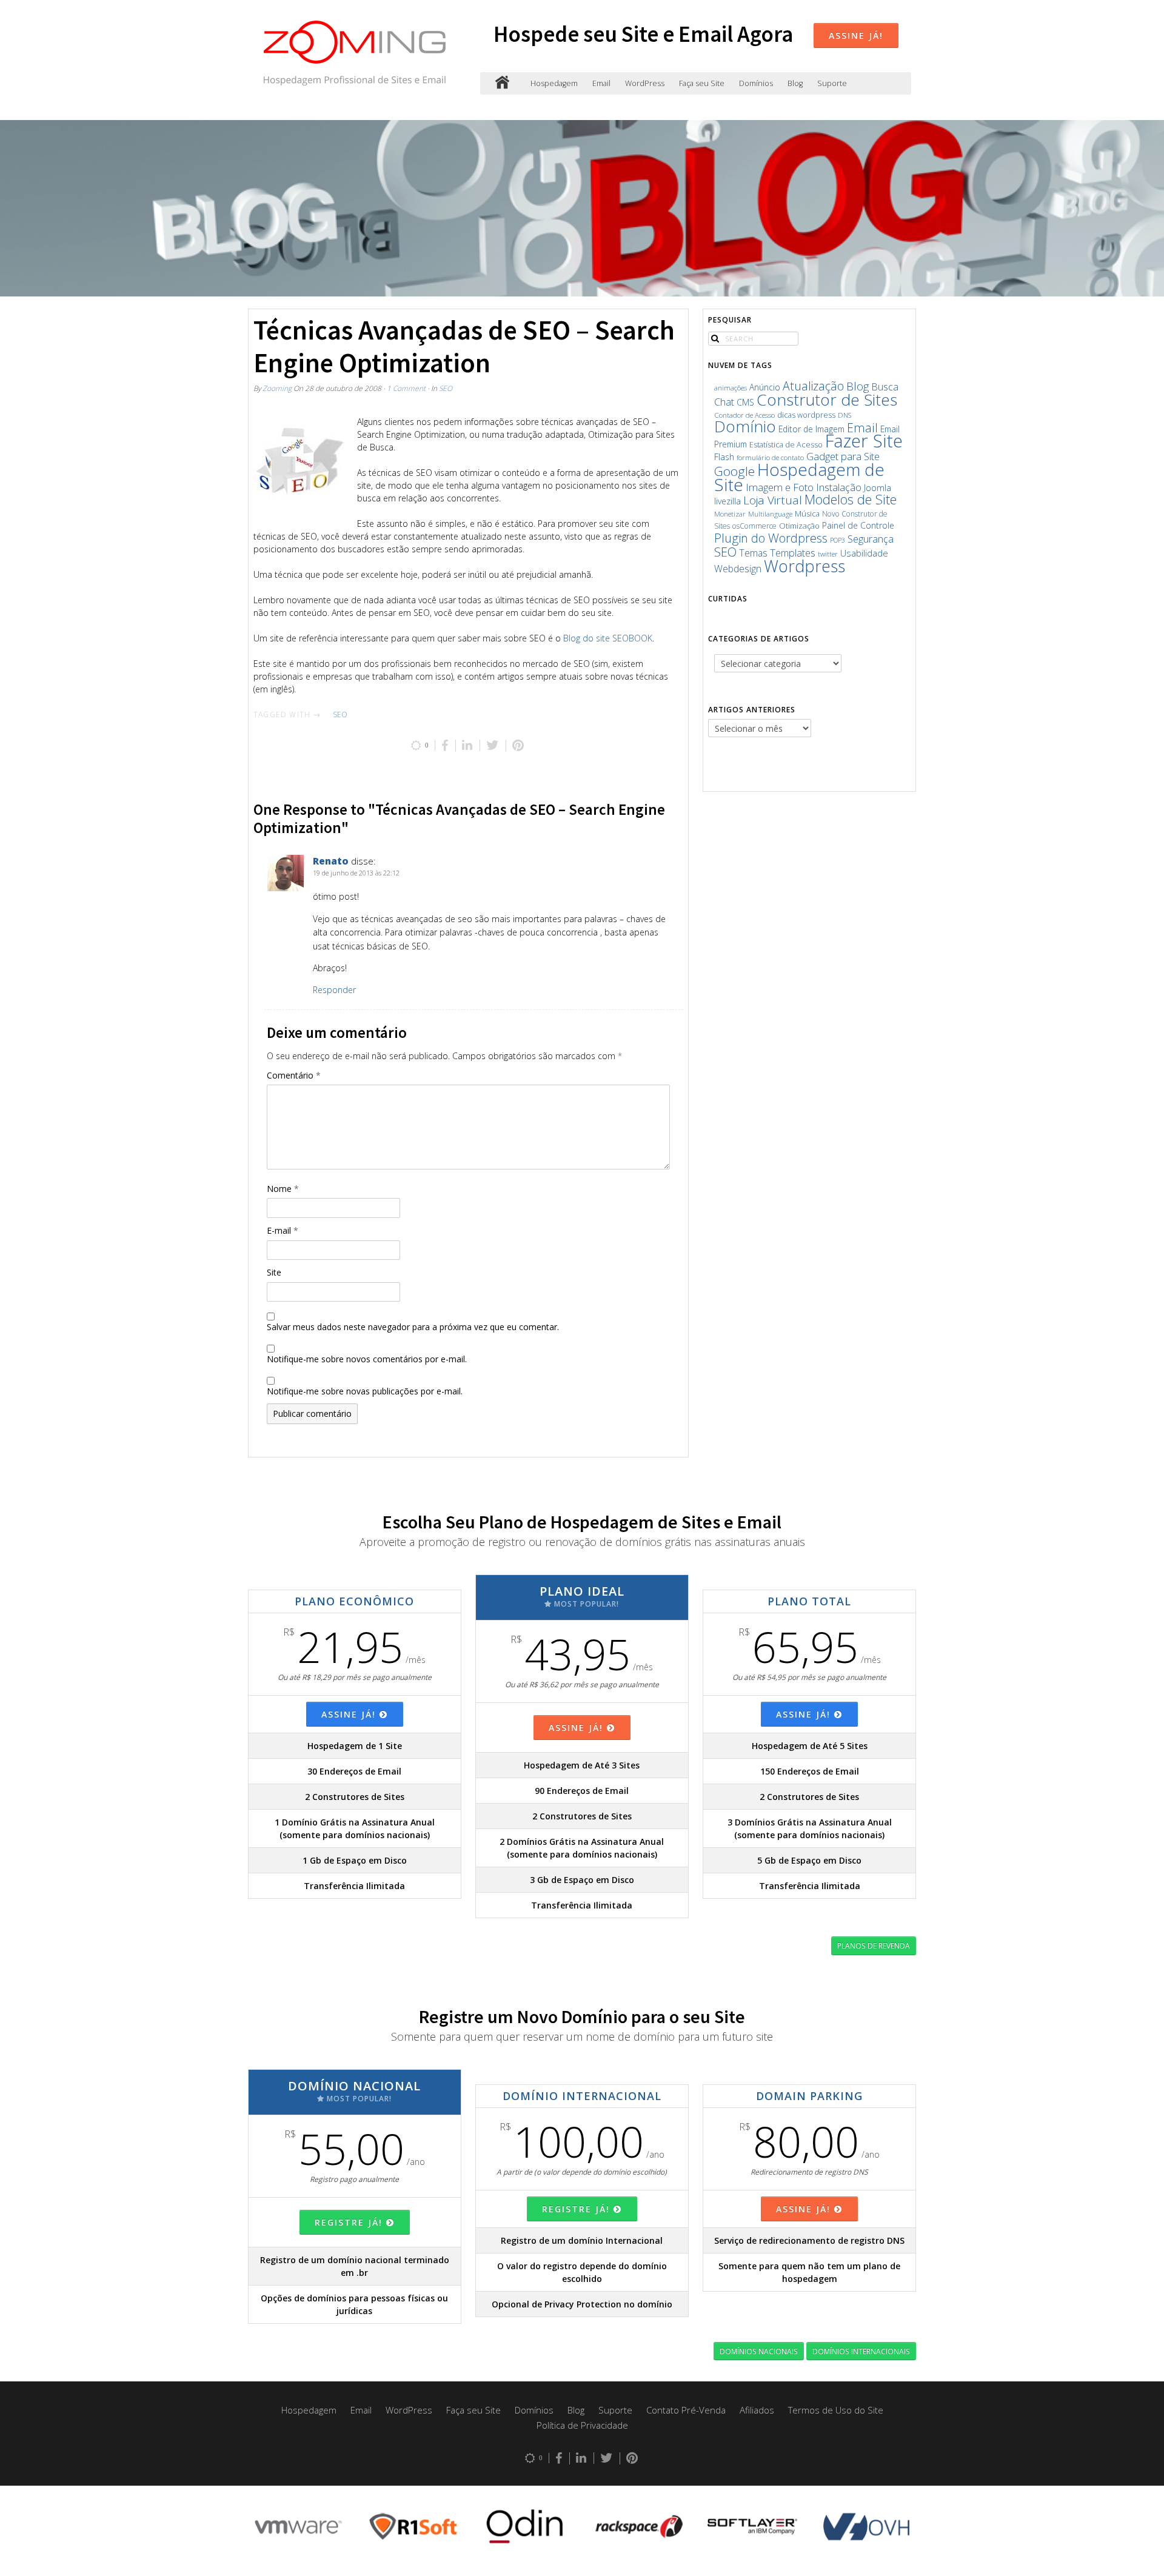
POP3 (838, 540)
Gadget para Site (843, 456)
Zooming (277, 388)
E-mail (283, 1230)
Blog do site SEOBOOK (608, 638)
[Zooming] (502, 83)
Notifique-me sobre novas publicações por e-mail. (365, 1391)
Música (807, 514)
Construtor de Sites (827, 400)
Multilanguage (770, 514)
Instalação (839, 487)
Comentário (294, 1075)
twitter (828, 554)
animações (731, 388)
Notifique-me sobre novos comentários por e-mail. (367, 1359)
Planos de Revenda (874, 1945)
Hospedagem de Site (799, 477)
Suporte (832, 83)
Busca (885, 387)
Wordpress (804, 566)
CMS (745, 402)
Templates (793, 553)
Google (734, 471)
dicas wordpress (806, 415)
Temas (753, 553)
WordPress (645, 83)
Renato (331, 861)
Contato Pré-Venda (686, 2410)
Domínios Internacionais (861, 2351)
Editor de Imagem (811, 429)
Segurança (871, 539)
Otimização (799, 526)
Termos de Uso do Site (836, 2410)
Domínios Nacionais (759, 2351)
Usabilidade (864, 553)
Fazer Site (864, 441)
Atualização (813, 386)
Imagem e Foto (780, 487)
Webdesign (738, 569)
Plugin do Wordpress (771, 538)
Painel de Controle (858, 525)
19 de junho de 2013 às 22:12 (356, 873)
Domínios (756, 83)
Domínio (745, 426)
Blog (795, 83)
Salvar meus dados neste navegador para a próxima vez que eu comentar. (413, 1327)
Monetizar (730, 514)
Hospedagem (554, 83)
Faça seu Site (702, 83)
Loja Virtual (773, 500)
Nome (283, 1189)
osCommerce (754, 526)
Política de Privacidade (582, 2425)
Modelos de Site (851, 499)
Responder (334, 990)
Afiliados (757, 2410)
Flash (724, 457)
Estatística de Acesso (786, 445)
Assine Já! (856, 35)
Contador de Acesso (744, 415)
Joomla (878, 487)
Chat (724, 402)
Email (601, 83)
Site (274, 1272)
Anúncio (765, 387)
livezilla (727, 501)
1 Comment (406, 388)
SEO (446, 388)
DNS (845, 415)
